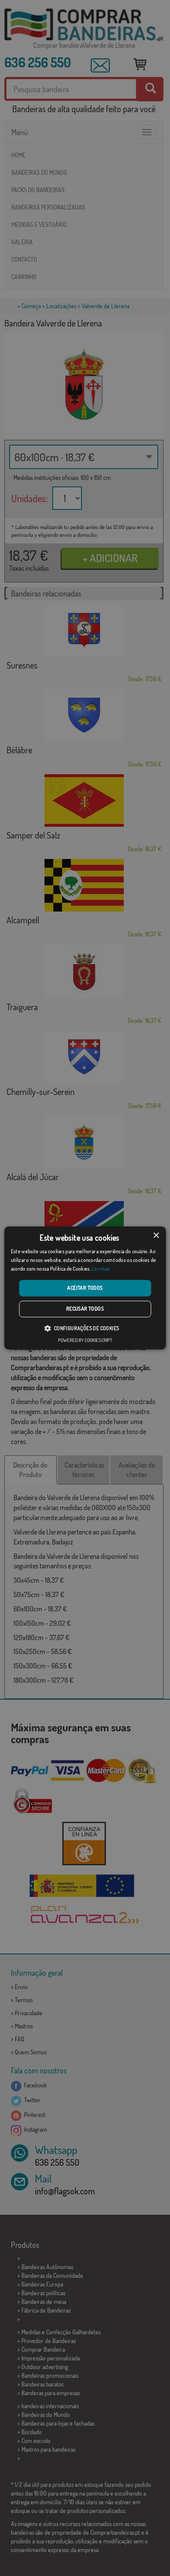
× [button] (156, 1236)
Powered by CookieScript (85, 1341)
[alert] (85, 1288)
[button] (85, 1328)
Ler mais (101, 1269)
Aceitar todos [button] (85, 1288)
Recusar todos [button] (85, 1309)
